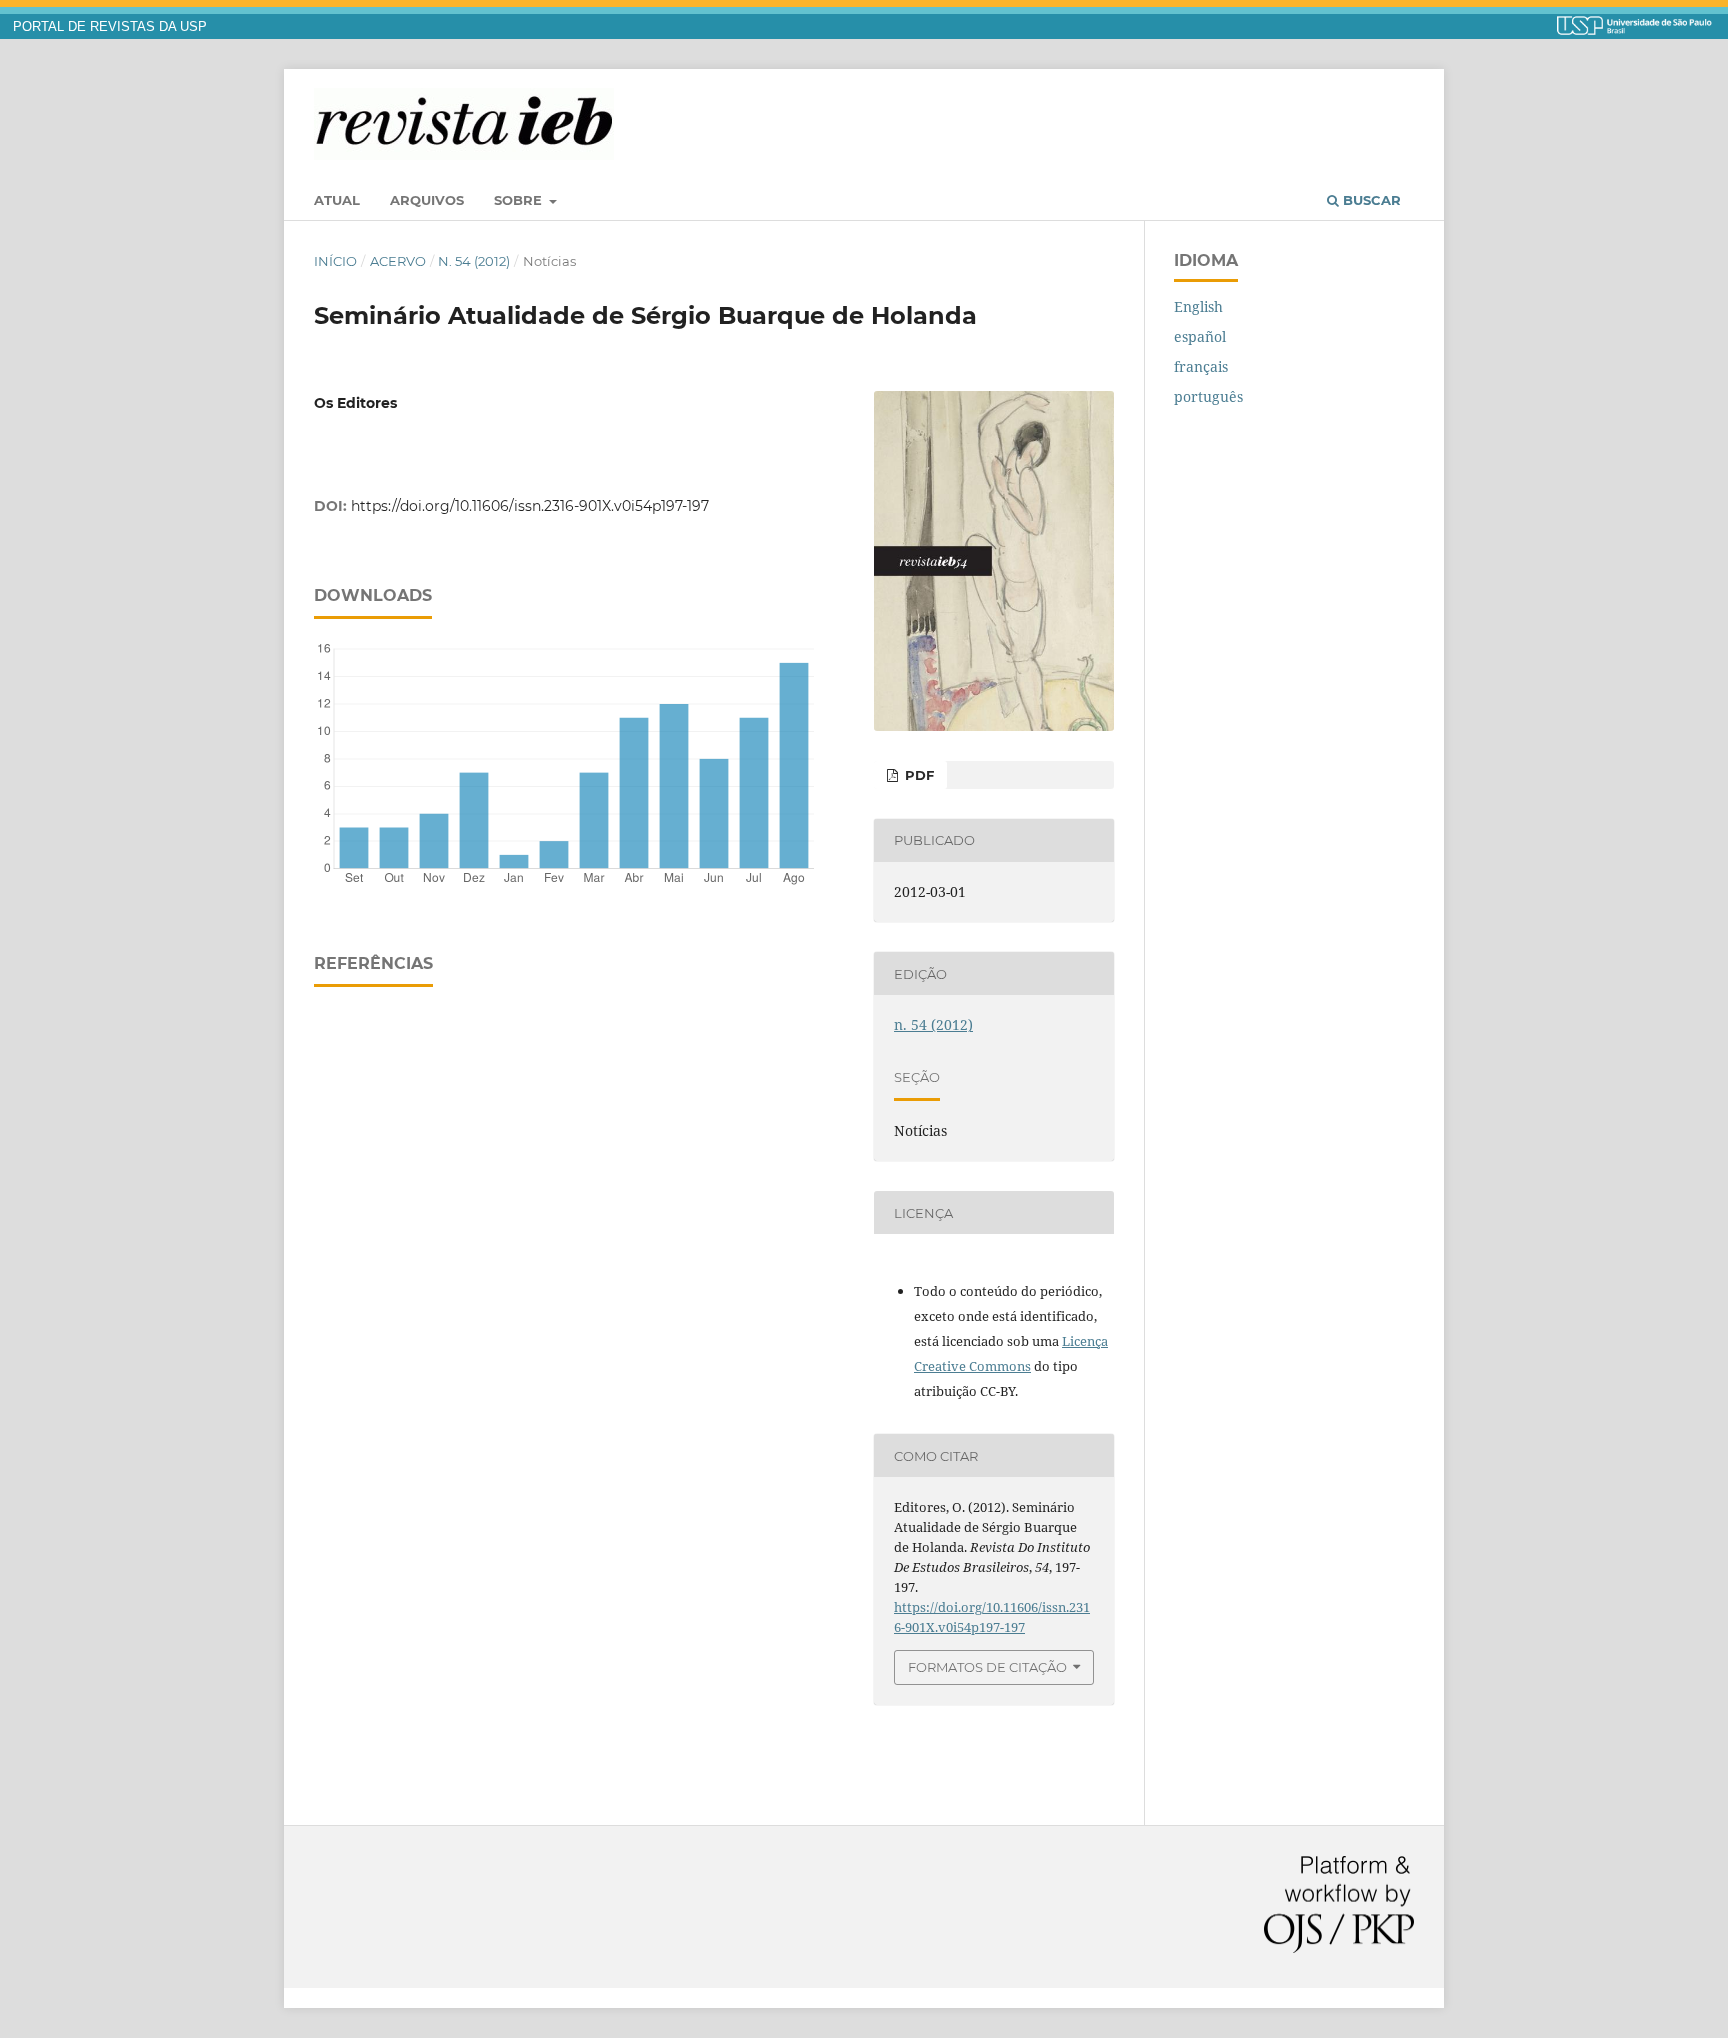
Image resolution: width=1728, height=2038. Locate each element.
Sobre (520, 200)
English (1198, 306)
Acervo (398, 261)
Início (335, 261)
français (1201, 366)
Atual (337, 200)
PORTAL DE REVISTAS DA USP (110, 27)
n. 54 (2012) (474, 261)
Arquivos (427, 200)
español (1200, 336)
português (1208, 396)
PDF (917, 775)
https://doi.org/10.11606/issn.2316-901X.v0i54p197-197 (530, 506)
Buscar (1370, 200)
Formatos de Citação (987, 1667)
